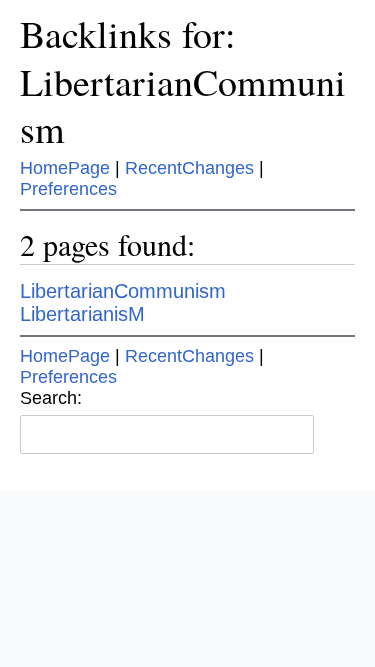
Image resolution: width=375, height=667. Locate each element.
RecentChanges (189, 168)
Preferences (68, 189)
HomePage (65, 168)
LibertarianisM (82, 314)
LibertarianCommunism (123, 291)
